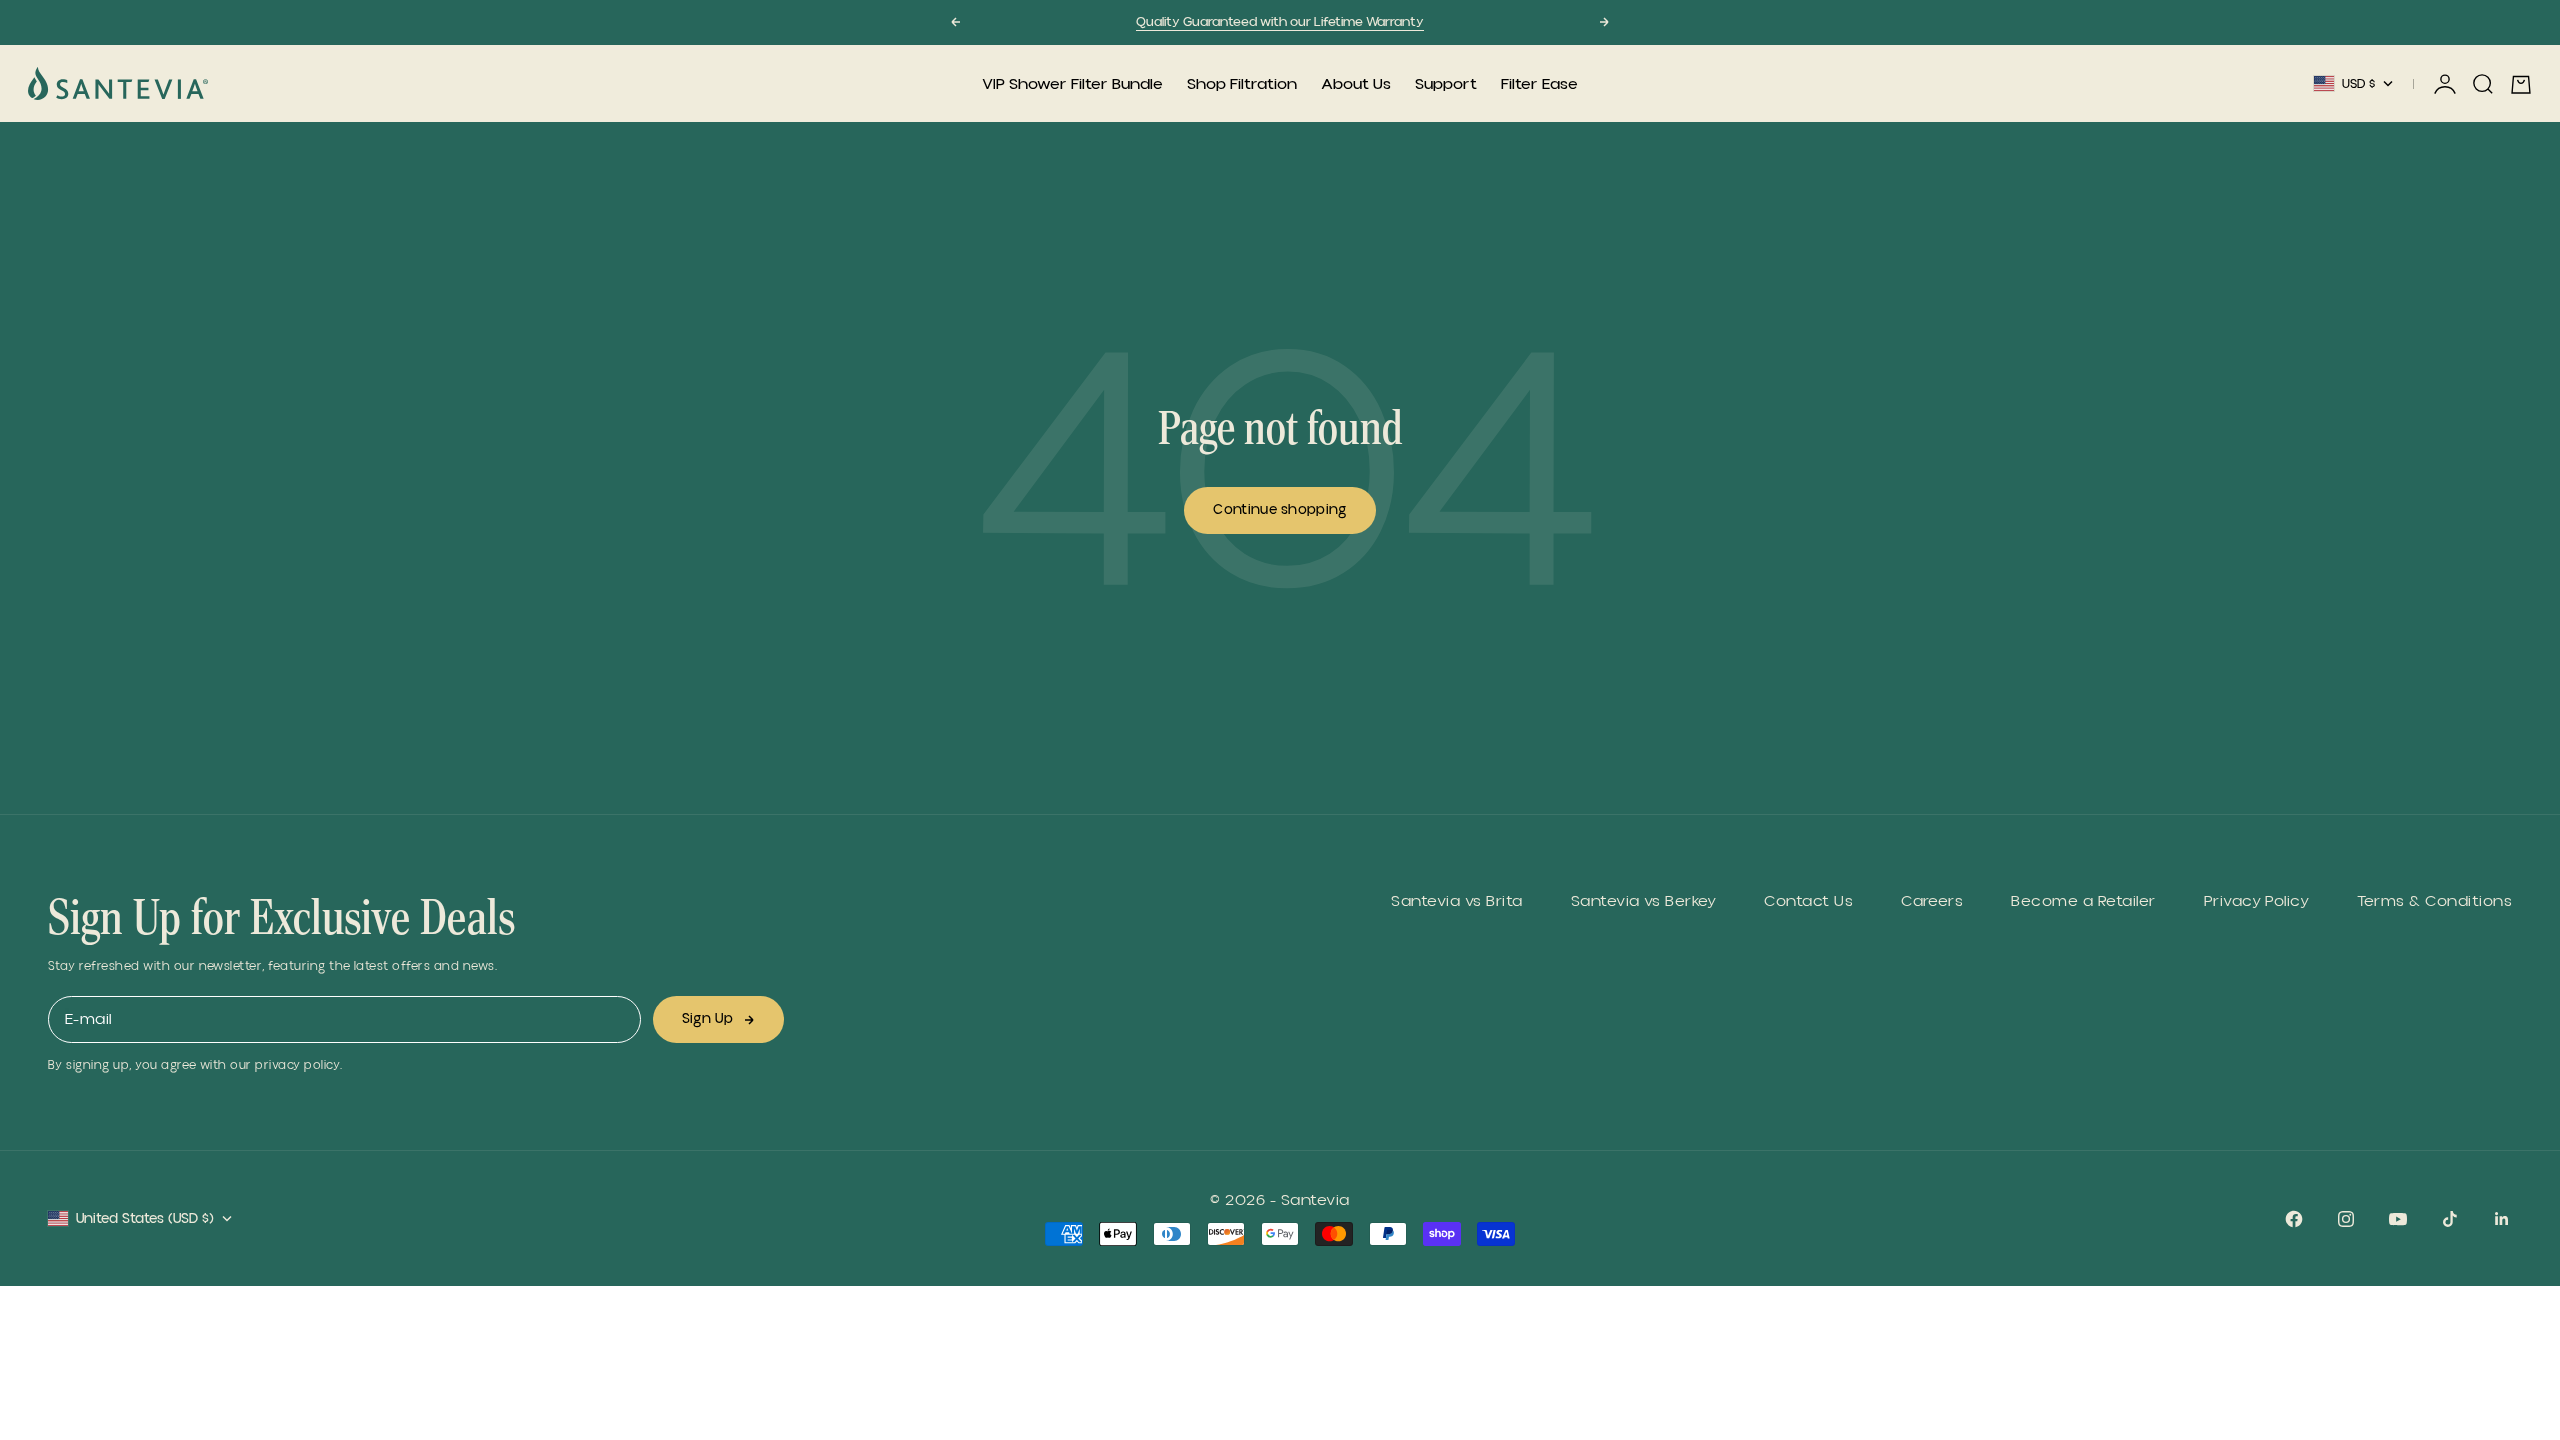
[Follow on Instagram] (2346, 1219)
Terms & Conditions (2434, 901)
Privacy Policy (2257, 901)
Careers (1932, 901)
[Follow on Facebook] (2294, 1219)
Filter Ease (1539, 84)
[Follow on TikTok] (2450, 1219)
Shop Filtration (1242, 84)
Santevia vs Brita (1456, 901)
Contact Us (1808, 901)
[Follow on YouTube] (2398, 1219)
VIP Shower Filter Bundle (1072, 84)
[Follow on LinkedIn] (2502, 1219)
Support (1446, 84)
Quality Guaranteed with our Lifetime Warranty (1280, 22)
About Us (1356, 84)
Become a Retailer (2083, 901)
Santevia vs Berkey (1644, 901)
